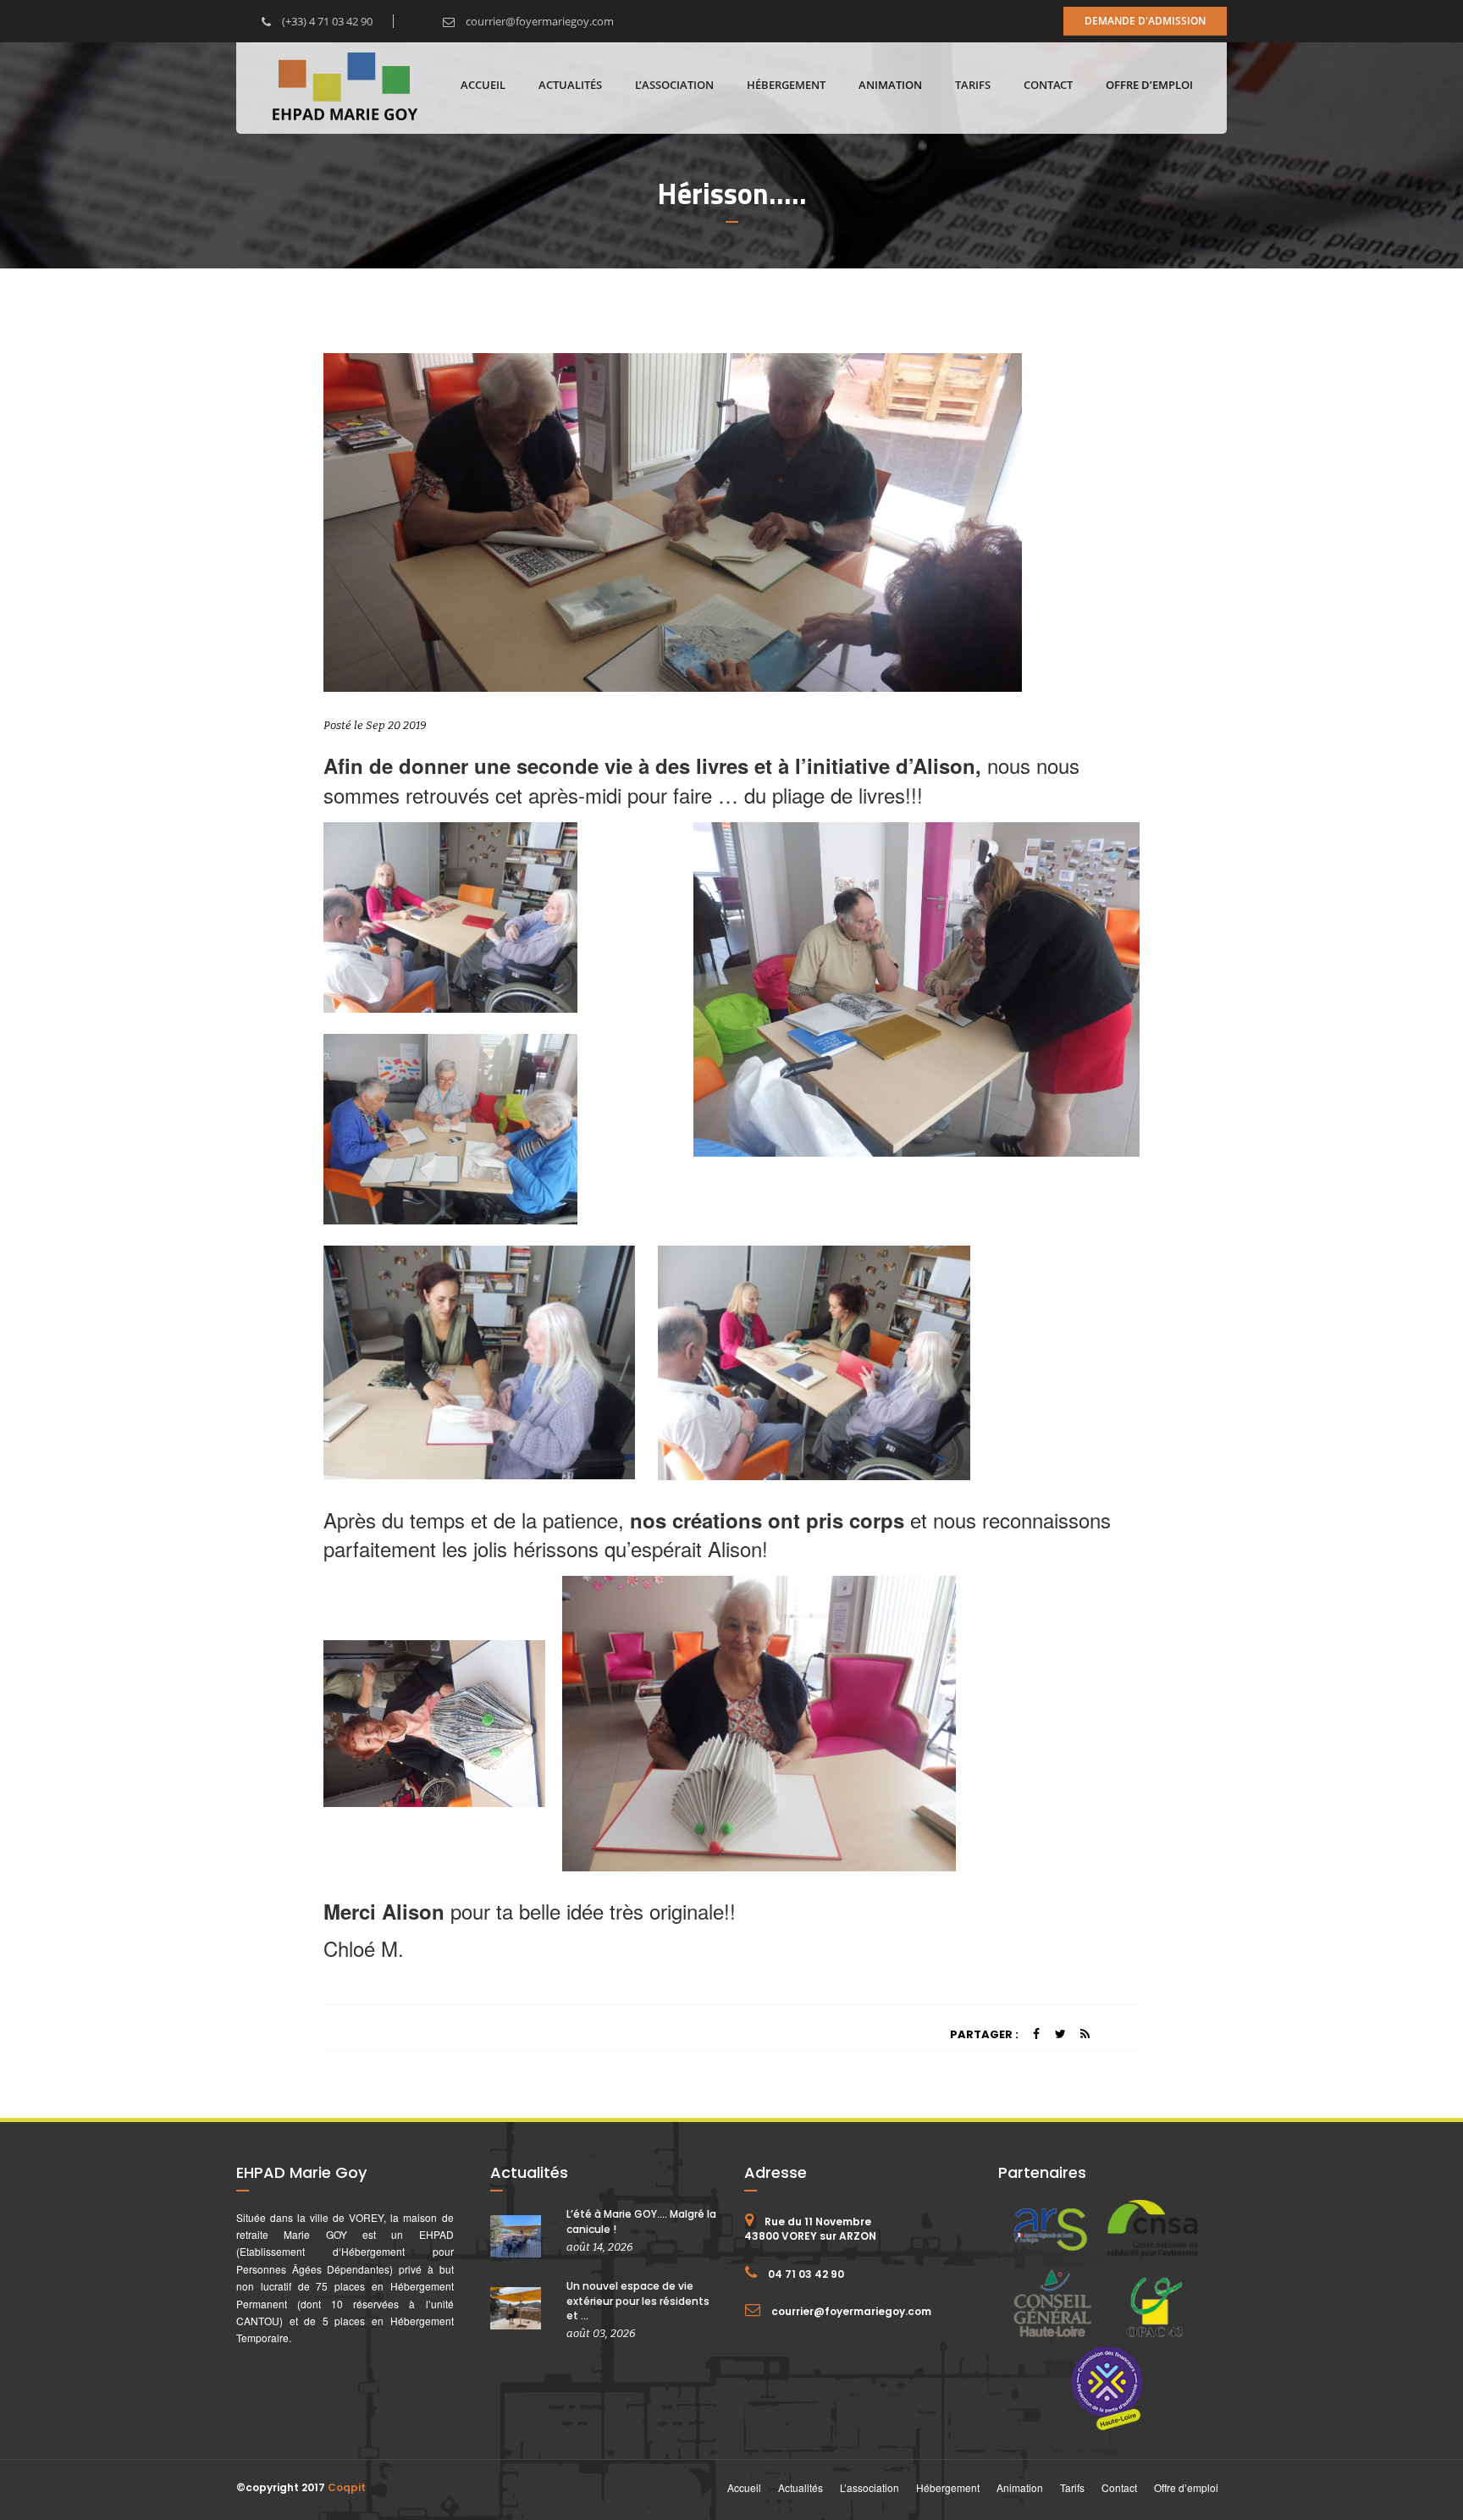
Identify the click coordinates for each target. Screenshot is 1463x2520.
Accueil (483, 85)
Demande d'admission (1145, 21)
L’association (674, 85)
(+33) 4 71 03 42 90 (326, 21)
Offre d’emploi (1149, 85)
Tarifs (973, 85)
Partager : (984, 2034)
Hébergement (786, 85)
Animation (890, 85)
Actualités (570, 85)
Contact (1048, 85)
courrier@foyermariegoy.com (538, 21)
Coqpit (347, 2487)
